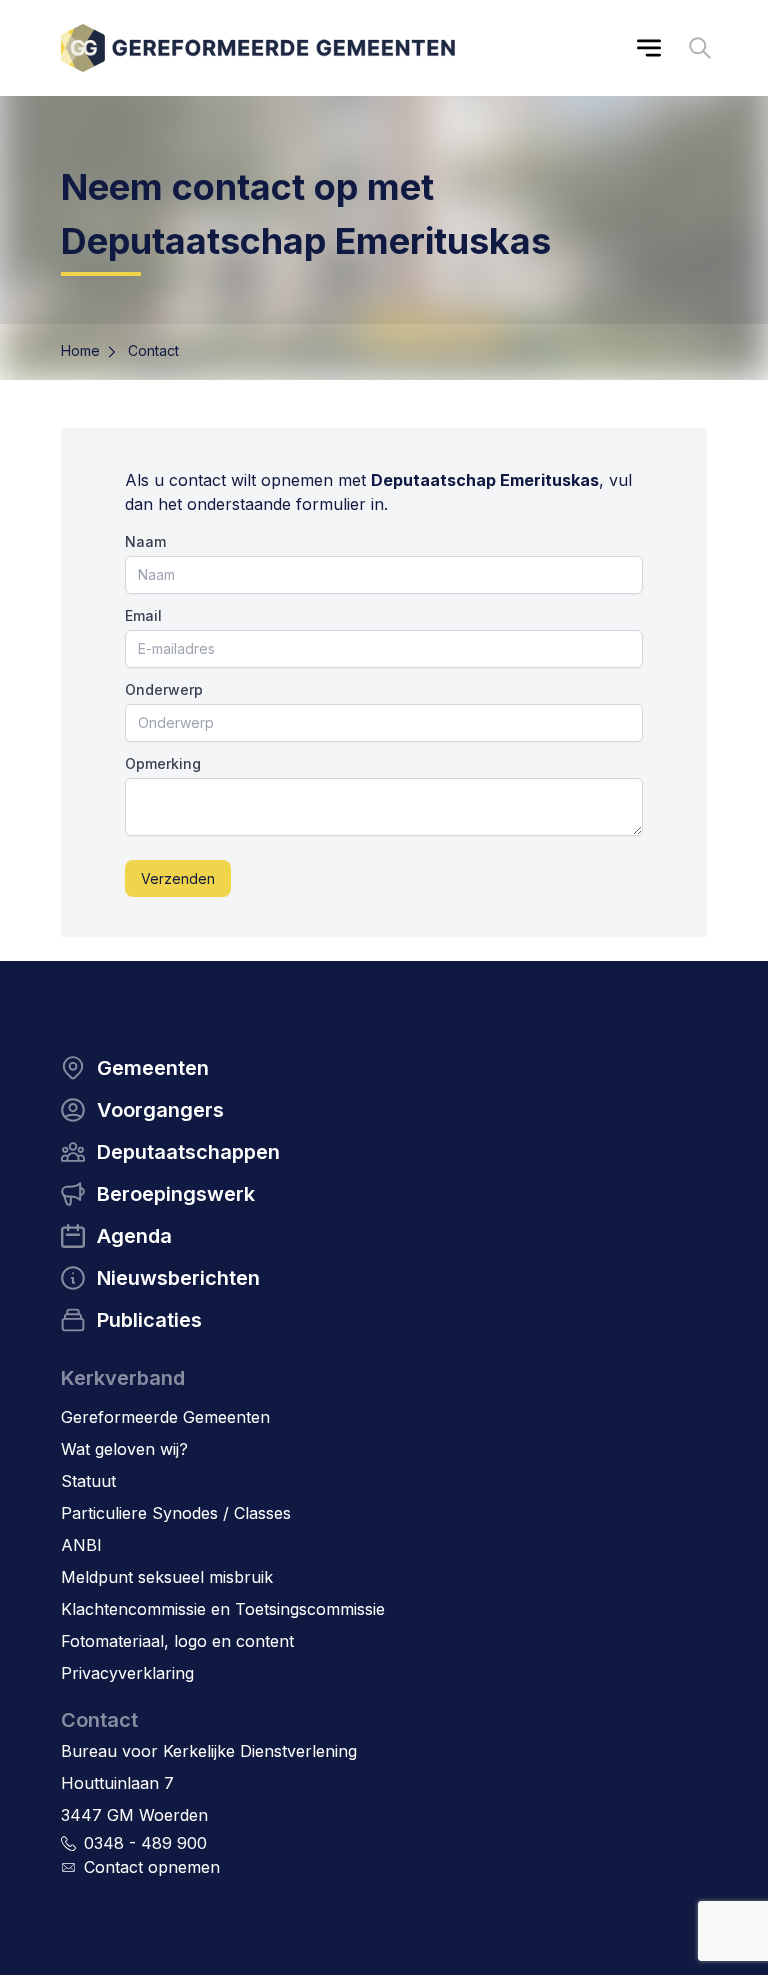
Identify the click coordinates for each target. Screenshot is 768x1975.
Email (143, 615)
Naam (145, 541)
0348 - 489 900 (145, 1843)
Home (80, 350)
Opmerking (163, 763)
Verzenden (178, 878)
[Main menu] (649, 48)
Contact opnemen (152, 1867)
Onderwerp (164, 689)
